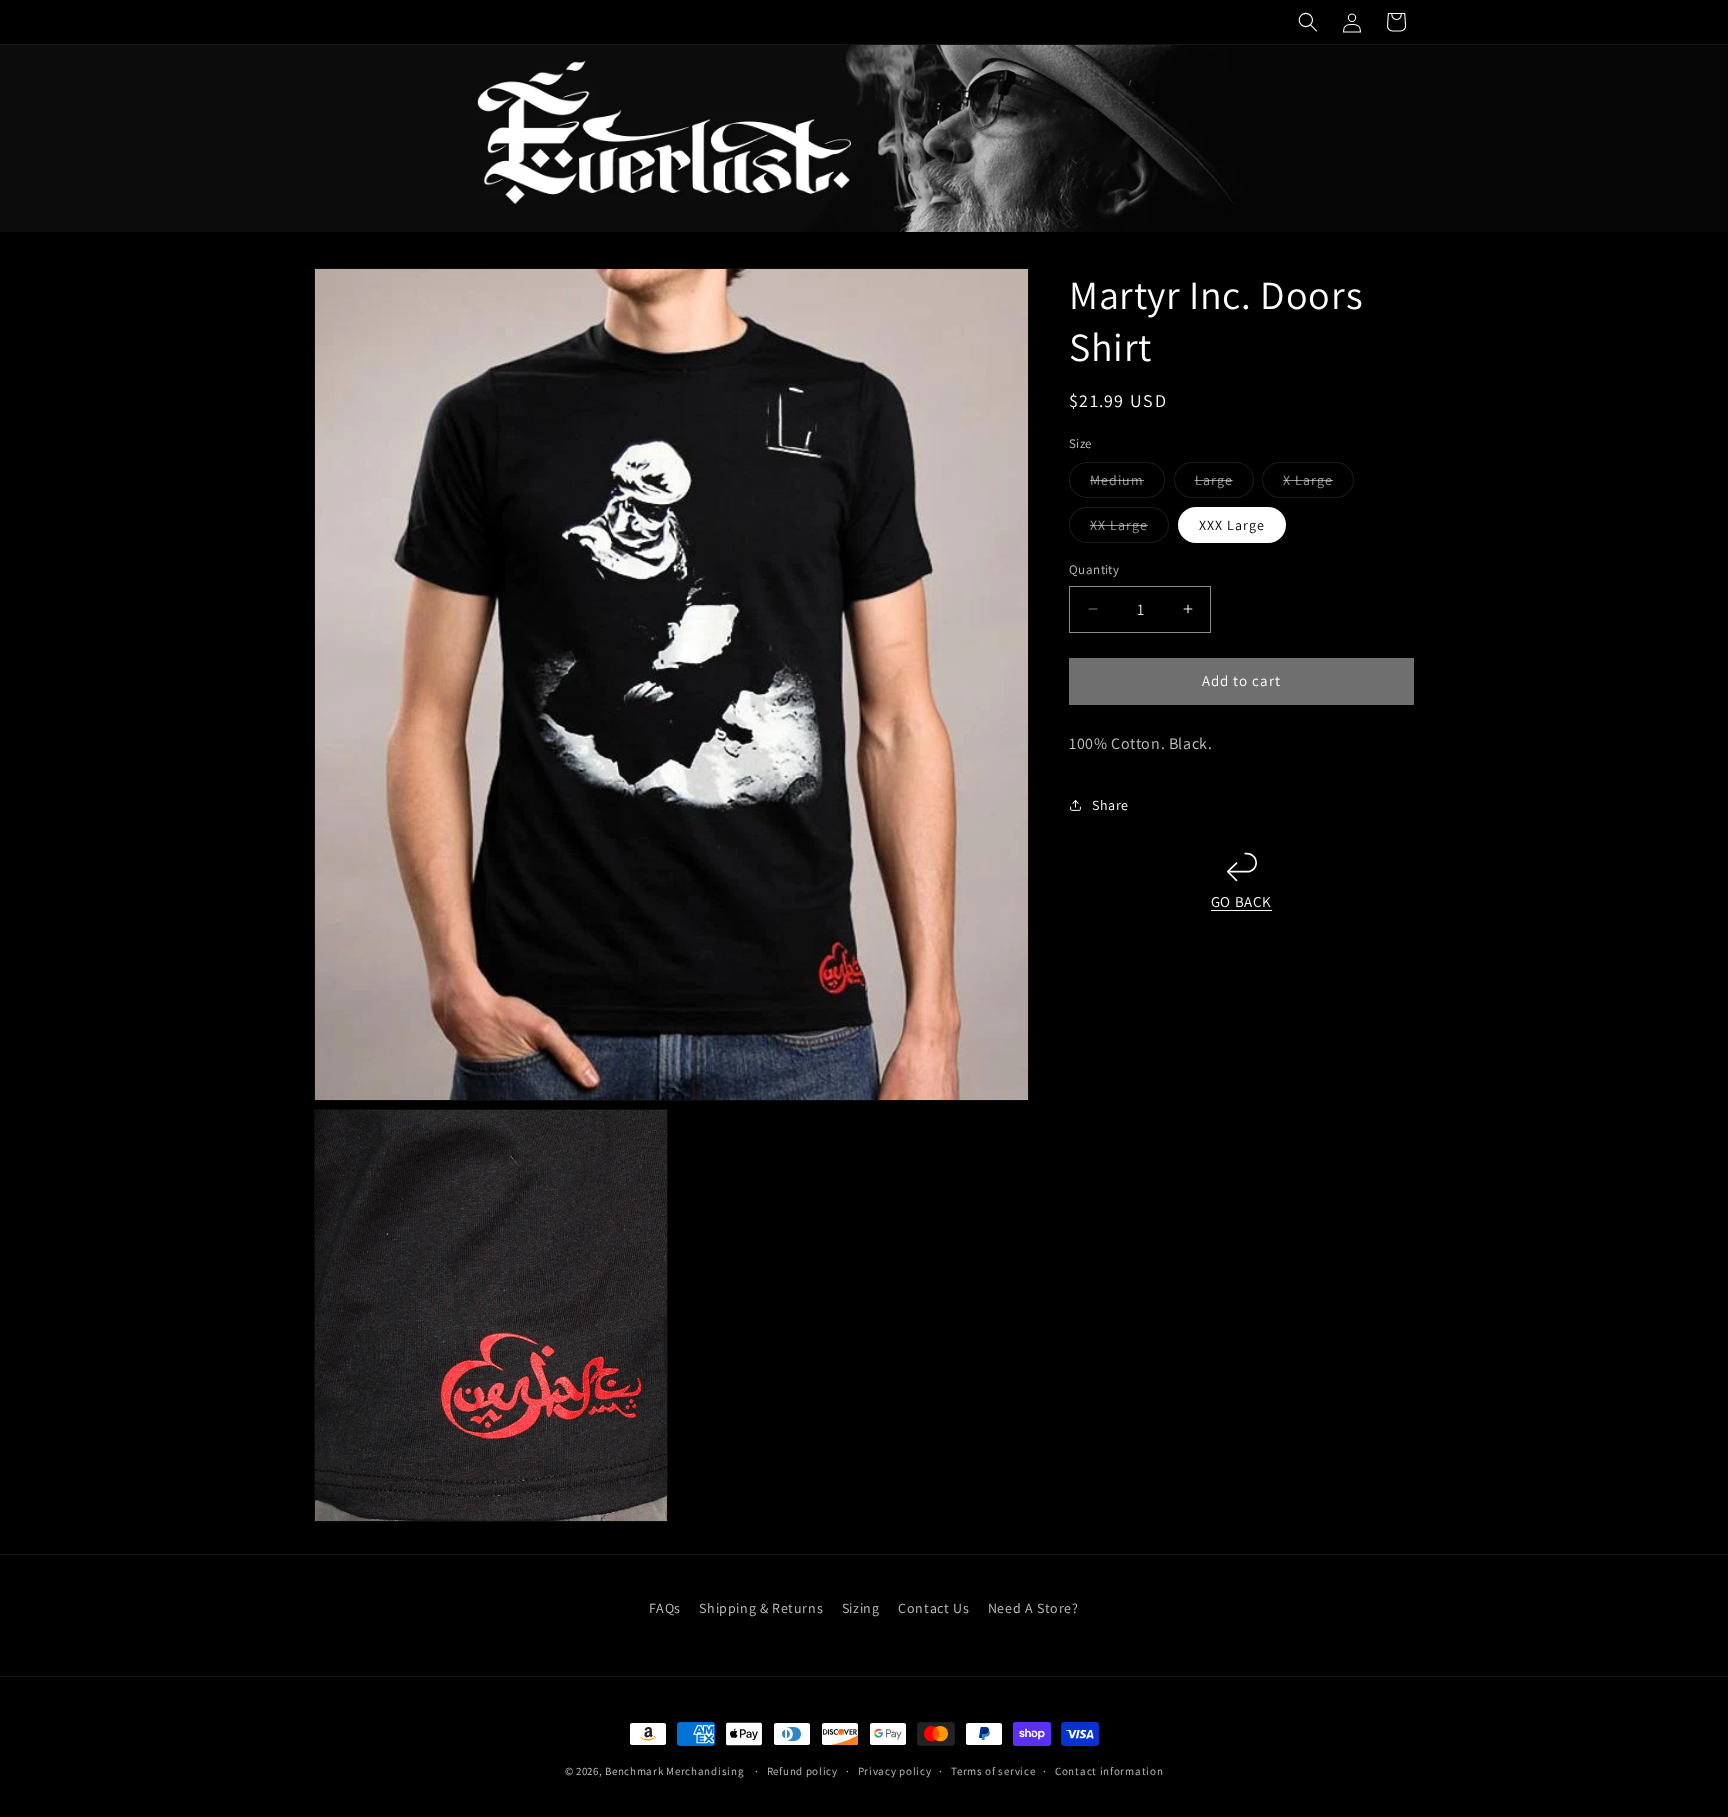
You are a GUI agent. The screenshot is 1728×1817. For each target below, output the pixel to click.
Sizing (861, 1608)
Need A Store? (1033, 1608)
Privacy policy (895, 1771)
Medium (1127, 484)
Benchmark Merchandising (674, 1771)
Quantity (1094, 569)
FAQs (664, 1608)
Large (1224, 484)
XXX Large (1232, 525)
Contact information (1109, 1771)
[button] (1308, 22)
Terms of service (993, 1771)
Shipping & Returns (761, 1608)
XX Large (1129, 529)
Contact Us (933, 1608)
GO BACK (1241, 901)
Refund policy (802, 1771)
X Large (1318, 484)
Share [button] (1110, 805)
